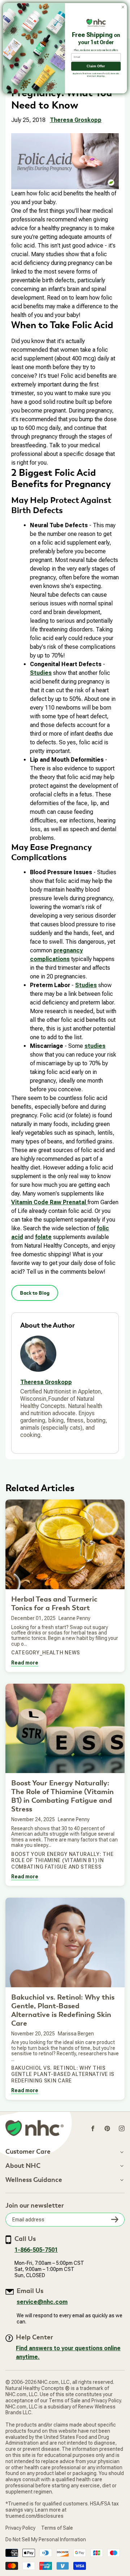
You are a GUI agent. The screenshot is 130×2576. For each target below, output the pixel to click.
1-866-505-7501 (36, 2250)
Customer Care (28, 2152)
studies (95, 1046)
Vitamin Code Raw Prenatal (49, 1202)
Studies (41, 673)
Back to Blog (35, 1293)
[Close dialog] (123, 7)
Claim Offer (96, 66)
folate (43, 1237)
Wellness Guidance (34, 2180)
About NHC (23, 2166)
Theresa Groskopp (76, 120)
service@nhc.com (42, 2302)
